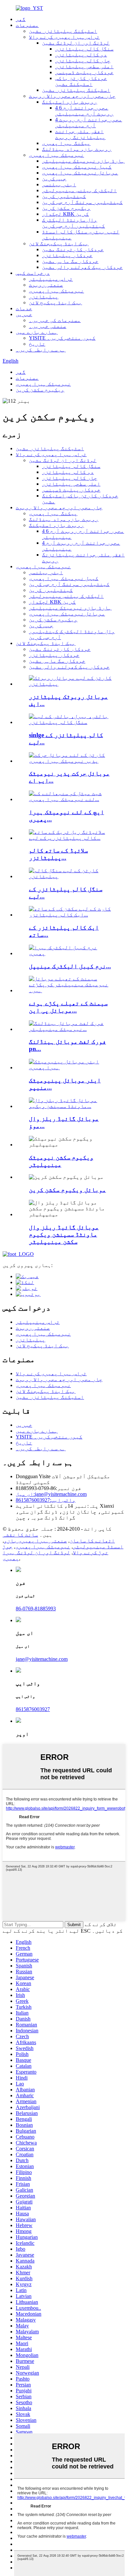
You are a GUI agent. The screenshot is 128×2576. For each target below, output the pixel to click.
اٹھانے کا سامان (92, 1541)
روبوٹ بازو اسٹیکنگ (70, 102)
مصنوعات (27, 25)
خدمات (24, 308)
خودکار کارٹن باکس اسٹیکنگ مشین (81, 81)
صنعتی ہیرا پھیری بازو (35, 1541)
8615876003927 (46, 1500)
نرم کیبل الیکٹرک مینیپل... (70, 966)
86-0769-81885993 (36, 1609)
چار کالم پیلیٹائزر (83, 60)
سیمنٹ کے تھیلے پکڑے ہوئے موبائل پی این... (68, 1007)
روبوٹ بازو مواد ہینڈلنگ (77, 149)
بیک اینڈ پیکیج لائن (55, 302)
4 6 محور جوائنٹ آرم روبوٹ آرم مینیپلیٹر (84, 111)
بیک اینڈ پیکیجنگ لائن (59, 243)
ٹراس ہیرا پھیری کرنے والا (64, 37)
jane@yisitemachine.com (51, 1494)
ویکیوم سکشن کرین (66, 208)
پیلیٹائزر (44, 297)
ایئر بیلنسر (59, 184)
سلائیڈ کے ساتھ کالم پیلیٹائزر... (58, 854)
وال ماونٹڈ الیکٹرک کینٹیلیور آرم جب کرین (74, 223)
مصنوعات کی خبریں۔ (55, 320)
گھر (21, 19)
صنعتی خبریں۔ (48, 326)
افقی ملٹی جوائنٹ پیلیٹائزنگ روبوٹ (80, 134)
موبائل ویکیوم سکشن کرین (67, 1190)
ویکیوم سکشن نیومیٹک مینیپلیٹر (61, 1161)
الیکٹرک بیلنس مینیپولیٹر (79, 190)
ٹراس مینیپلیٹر (51, 279)
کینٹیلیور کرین (64, 196)
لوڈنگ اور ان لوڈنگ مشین (76, 43)
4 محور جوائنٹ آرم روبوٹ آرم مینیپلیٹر (89, 122)
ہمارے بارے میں (37, 332)
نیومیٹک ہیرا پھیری (56, 155)
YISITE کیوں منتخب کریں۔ (62, 338)
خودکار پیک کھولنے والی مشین (82, 267)
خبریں (24, 314)
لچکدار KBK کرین (65, 214)
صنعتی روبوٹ (46, 285)
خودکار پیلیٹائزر (67, 255)
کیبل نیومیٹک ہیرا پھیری (77, 167)
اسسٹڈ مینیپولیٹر (98, 1547)
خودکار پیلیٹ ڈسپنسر (84, 72)
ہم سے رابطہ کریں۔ (41, 350)
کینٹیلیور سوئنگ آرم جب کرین (82, 202)
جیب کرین (54, 179)
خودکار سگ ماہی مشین (70, 261)
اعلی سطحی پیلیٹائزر (84, 66)
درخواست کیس (33, 273)
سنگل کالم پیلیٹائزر (84, 49)
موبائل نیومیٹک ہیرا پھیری (80, 173)
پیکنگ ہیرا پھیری (66, 143)
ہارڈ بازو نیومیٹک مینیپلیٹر (83, 161)
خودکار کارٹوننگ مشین (73, 249)
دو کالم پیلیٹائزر (81, 55)
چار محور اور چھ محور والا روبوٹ (72, 96)
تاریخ (37, 344)
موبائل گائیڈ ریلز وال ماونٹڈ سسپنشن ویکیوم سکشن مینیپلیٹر (64, 1234)
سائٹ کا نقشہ (20, 1535)
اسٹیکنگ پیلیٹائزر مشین (63, 31)
